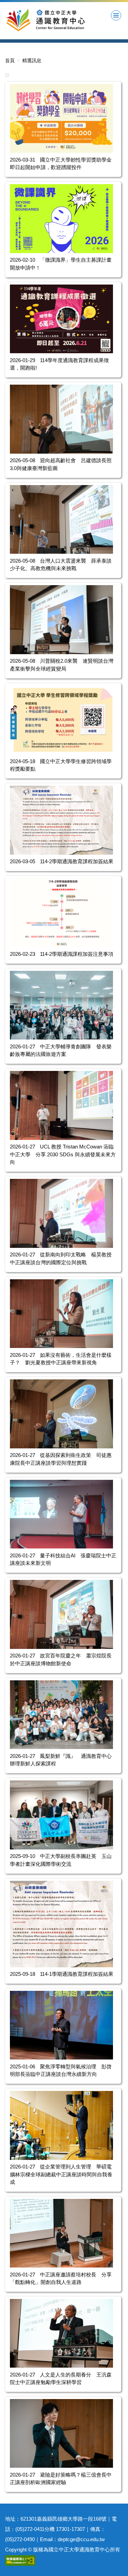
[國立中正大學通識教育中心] (59, 20)
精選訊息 (32, 60)
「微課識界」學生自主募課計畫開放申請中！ (61, 264)
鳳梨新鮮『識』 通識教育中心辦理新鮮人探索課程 (61, 1760)
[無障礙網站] (20, 2560)
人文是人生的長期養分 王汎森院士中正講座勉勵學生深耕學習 (61, 2379)
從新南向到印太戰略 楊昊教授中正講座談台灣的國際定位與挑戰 (61, 1258)
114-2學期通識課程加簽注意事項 (77, 954)
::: (7, 74)
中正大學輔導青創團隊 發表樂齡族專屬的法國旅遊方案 (61, 1050)
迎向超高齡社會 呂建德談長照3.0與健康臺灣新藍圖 (61, 464)
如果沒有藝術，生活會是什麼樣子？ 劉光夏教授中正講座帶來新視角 (61, 1359)
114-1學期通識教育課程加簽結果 (77, 1974)
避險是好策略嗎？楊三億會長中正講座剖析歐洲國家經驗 (61, 2479)
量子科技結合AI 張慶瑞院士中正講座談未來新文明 (63, 1559)
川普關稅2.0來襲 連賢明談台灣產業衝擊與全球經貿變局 (62, 665)
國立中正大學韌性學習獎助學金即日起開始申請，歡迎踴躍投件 (61, 164)
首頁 (10, 60)
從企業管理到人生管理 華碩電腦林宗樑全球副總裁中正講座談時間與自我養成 (61, 2174)
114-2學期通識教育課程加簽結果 (77, 861)
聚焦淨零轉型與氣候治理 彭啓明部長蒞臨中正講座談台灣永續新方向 (61, 2070)
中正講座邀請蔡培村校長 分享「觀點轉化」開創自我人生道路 (61, 2278)
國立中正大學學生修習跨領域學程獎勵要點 (61, 765)
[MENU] (116, 15)
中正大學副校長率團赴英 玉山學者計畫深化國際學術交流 (61, 1860)
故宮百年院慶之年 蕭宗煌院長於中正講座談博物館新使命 (61, 1659)
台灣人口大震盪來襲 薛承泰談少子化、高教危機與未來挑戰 (61, 565)
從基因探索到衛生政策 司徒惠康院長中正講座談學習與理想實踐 (61, 1459)
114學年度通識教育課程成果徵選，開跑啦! (59, 364)
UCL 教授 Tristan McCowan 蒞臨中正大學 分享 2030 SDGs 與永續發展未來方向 (63, 1154)
